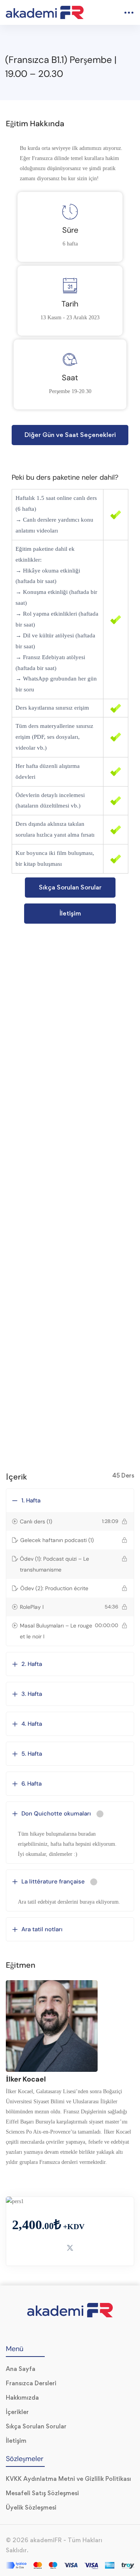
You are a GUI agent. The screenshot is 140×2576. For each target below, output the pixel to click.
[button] (70, 435)
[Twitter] (54, 2331)
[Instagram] (86, 2331)
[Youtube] (70, 2331)
